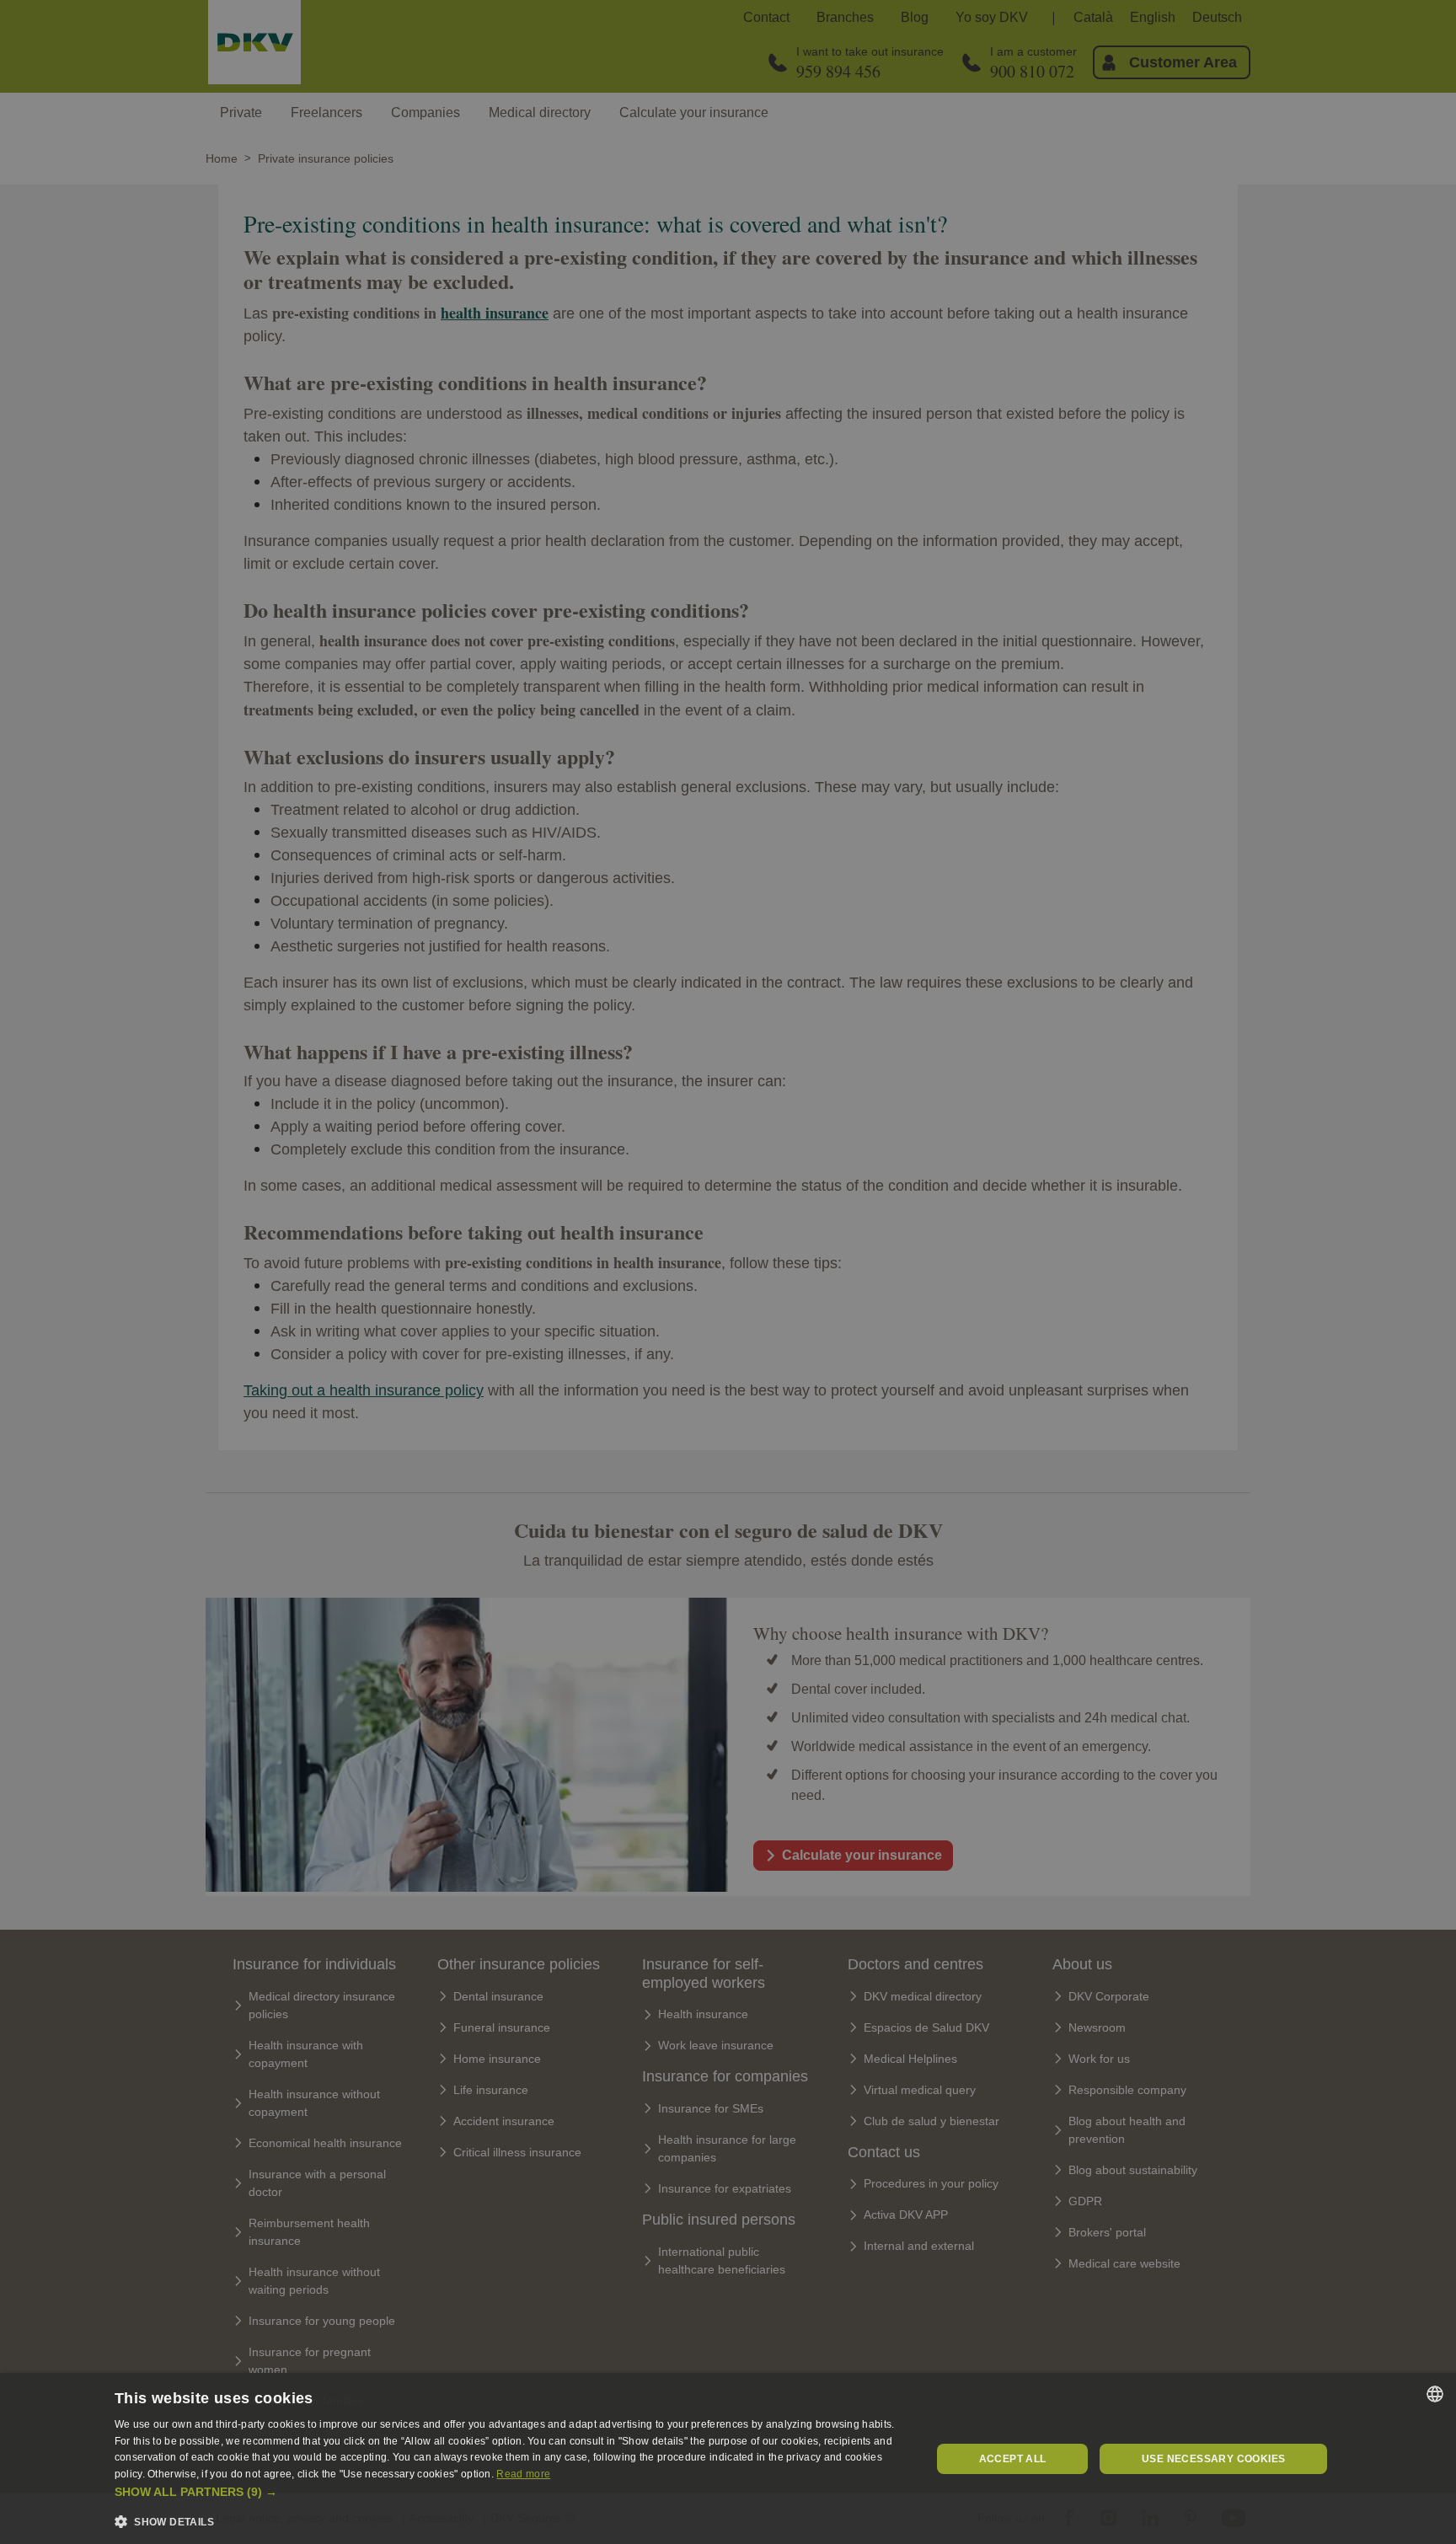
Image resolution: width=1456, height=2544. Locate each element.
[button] (511, 2492)
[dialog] (728, 2458)
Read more (523, 2474)
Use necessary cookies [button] (1213, 2459)
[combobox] (1435, 2394)
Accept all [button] (1013, 2459)
